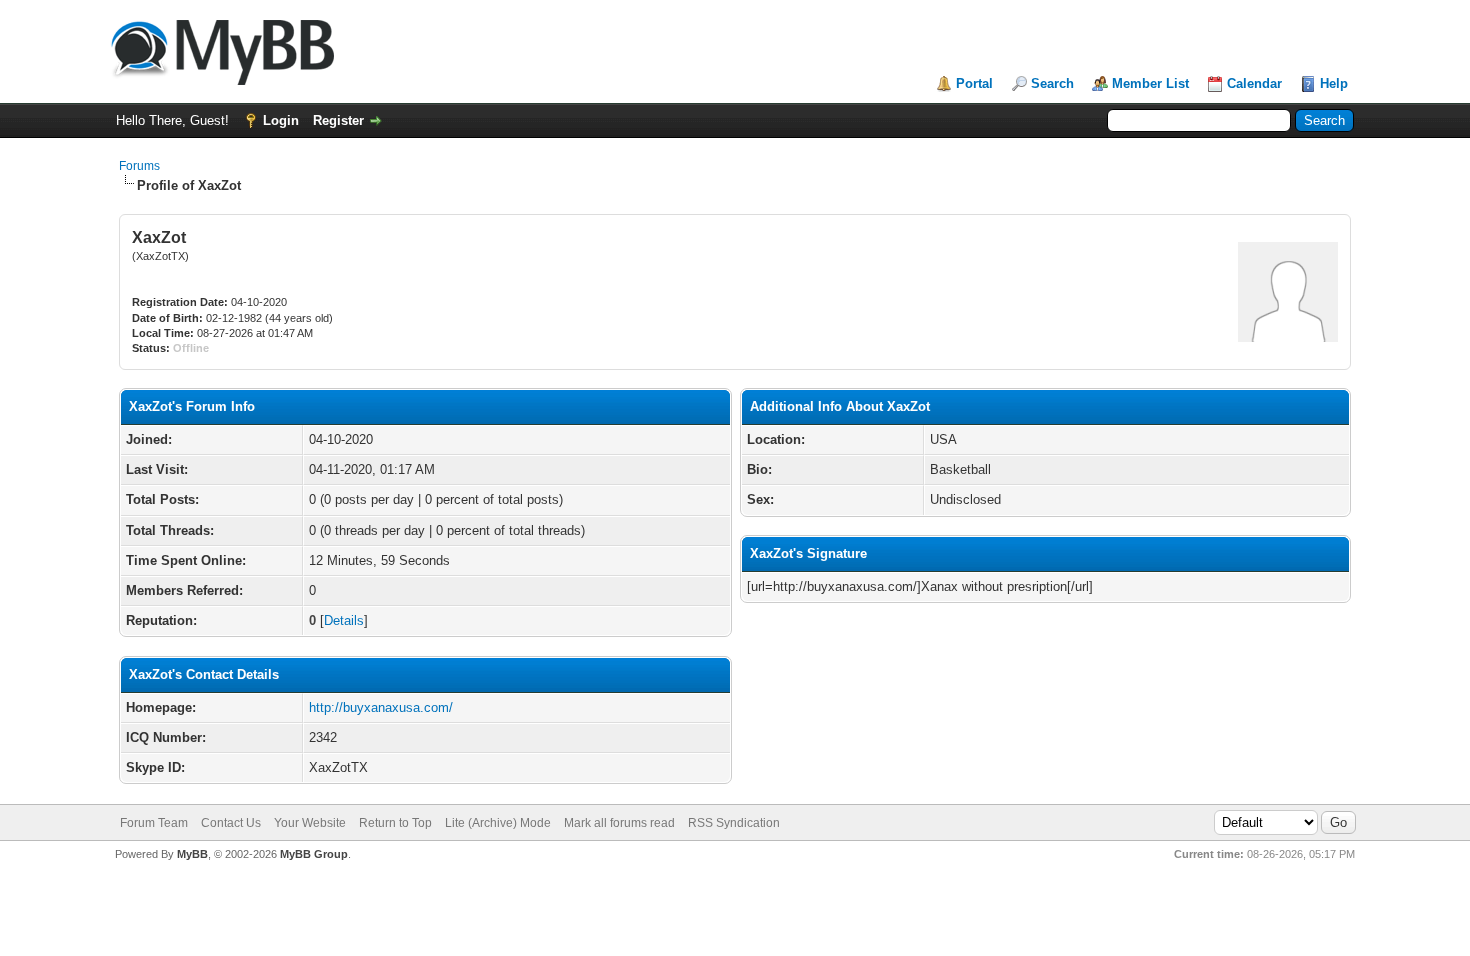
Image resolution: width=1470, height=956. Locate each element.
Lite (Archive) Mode (498, 823)
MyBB (192, 854)
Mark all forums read (619, 823)
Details (344, 620)
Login (281, 120)
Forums (139, 166)
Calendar (1254, 83)
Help (1334, 83)
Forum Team (154, 823)
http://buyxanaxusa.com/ (381, 707)
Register (338, 120)
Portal (974, 83)
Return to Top (395, 823)
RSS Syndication (734, 823)
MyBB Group (314, 854)
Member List (1150, 83)
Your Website (310, 823)
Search (1052, 83)
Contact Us (231, 823)
